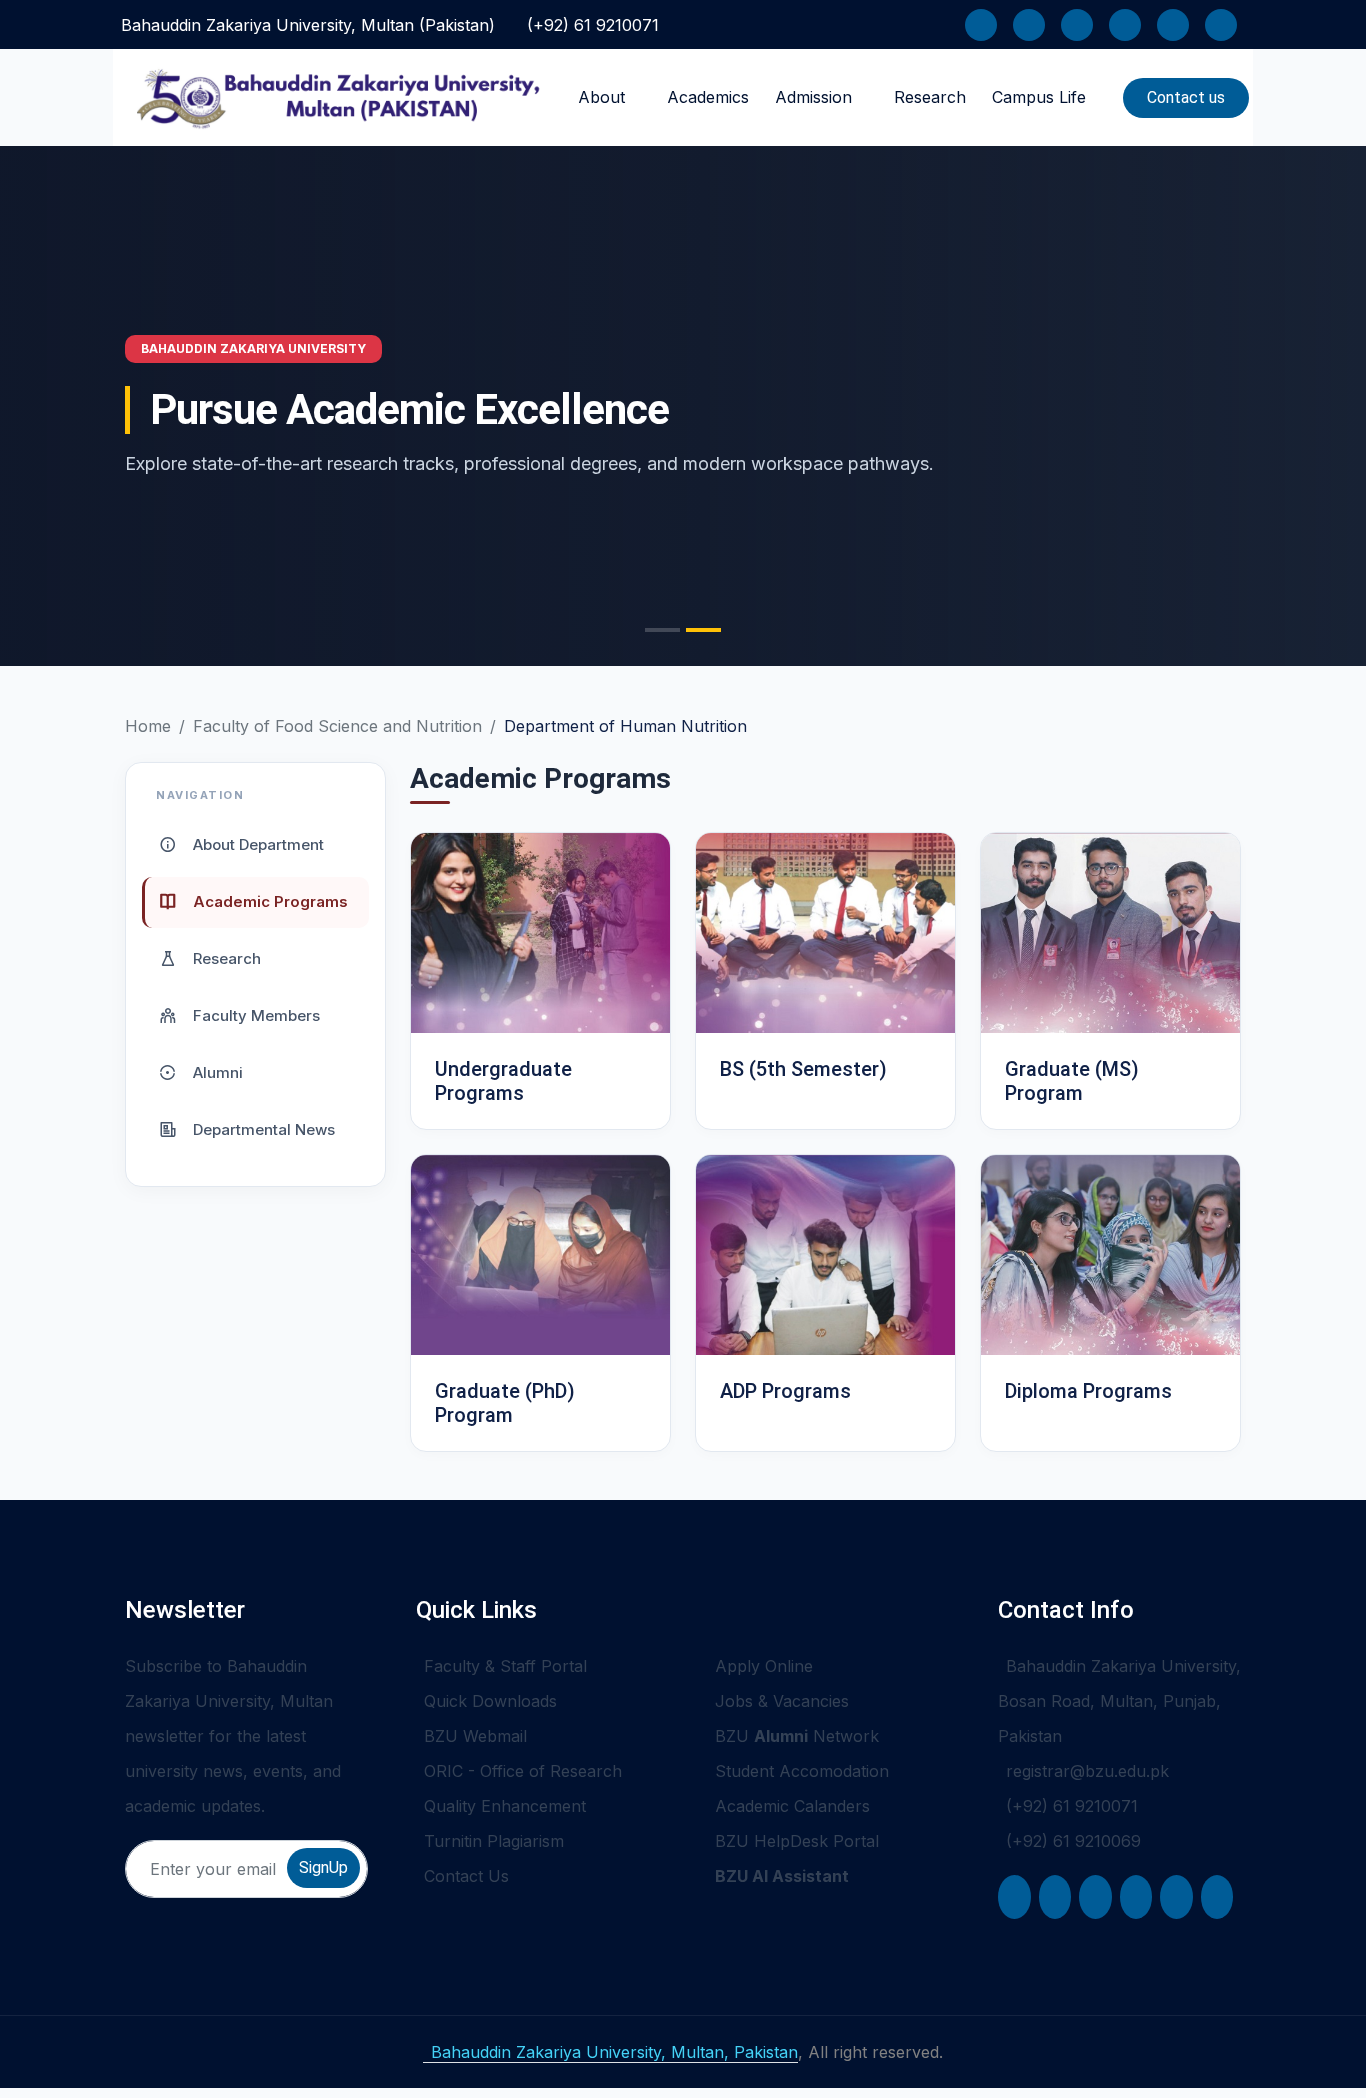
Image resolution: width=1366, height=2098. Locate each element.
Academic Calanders (792, 1806)
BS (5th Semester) (803, 1069)
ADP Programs (785, 1391)
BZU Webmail (475, 1736)
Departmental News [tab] (262, 1128)
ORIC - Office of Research (523, 1771)
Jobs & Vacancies (782, 1701)
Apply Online (764, 1666)
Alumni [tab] (216, 1071)
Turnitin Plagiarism (494, 1841)
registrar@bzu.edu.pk (1087, 1771)
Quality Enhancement (505, 1806)
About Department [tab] (256, 843)
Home (148, 726)
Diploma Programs (1088, 1391)
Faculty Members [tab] (254, 1014)
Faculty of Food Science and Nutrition (337, 726)
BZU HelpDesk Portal (797, 1841)
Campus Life (1039, 97)
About (601, 97)
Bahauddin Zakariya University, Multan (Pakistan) (308, 25)
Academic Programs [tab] (268, 900)
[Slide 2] (703, 630)
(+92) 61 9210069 (1073, 1841)
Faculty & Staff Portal (505, 1666)
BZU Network (797, 1736)
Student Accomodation (802, 1771)
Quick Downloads (490, 1701)
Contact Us (466, 1876)
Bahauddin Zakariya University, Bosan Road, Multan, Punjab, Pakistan (1119, 1701)
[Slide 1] (662, 630)
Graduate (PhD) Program (505, 1403)
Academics (708, 97)
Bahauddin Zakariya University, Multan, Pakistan (614, 2052)
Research (930, 97)
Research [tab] (225, 957)
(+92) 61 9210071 (593, 25)
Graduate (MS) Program (1072, 1081)
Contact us (1186, 97)
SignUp (323, 1867)
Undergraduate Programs (503, 1081)
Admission (813, 97)
